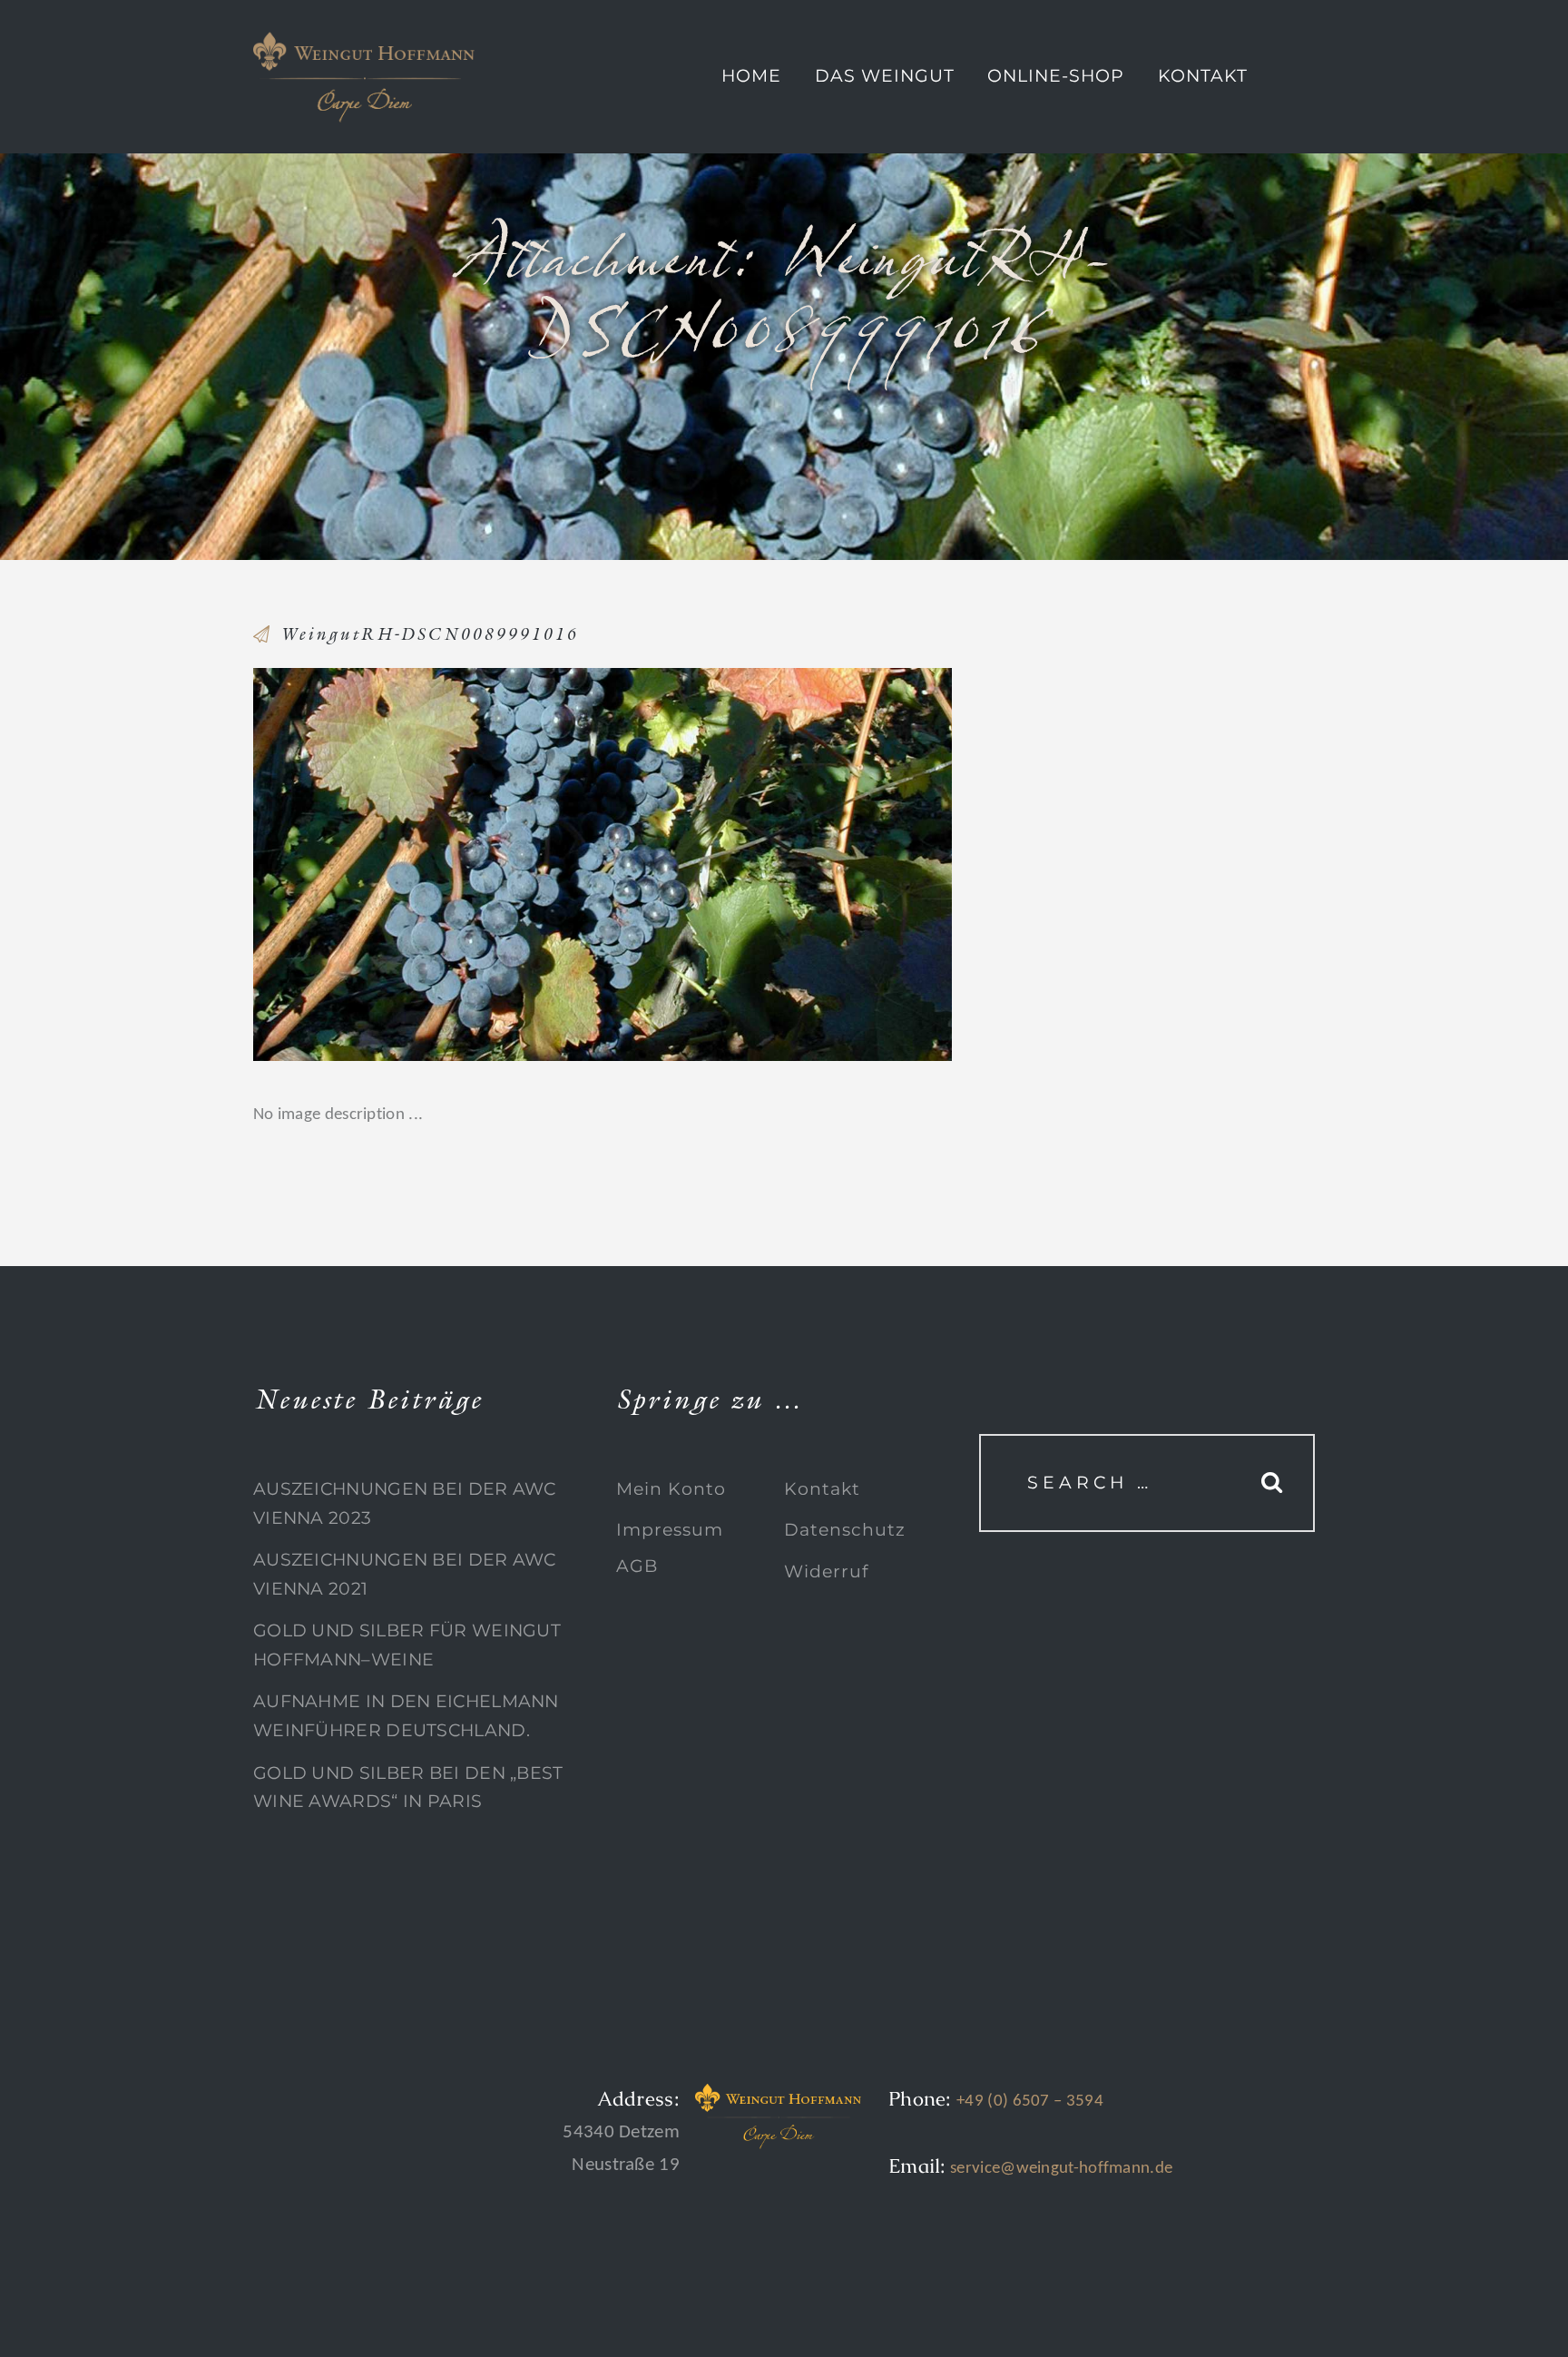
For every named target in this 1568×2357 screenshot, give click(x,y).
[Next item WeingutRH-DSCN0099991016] (777, 864)
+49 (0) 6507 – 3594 (1030, 2102)
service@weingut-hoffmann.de (1059, 2169)
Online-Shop (1056, 76)
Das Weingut (885, 76)
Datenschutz (845, 1530)
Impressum (670, 1530)
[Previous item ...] (428, 864)
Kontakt (1203, 76)
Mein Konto (671, 1489)
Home (751, 76)
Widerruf (826, 1571)
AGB (637, 1566)
